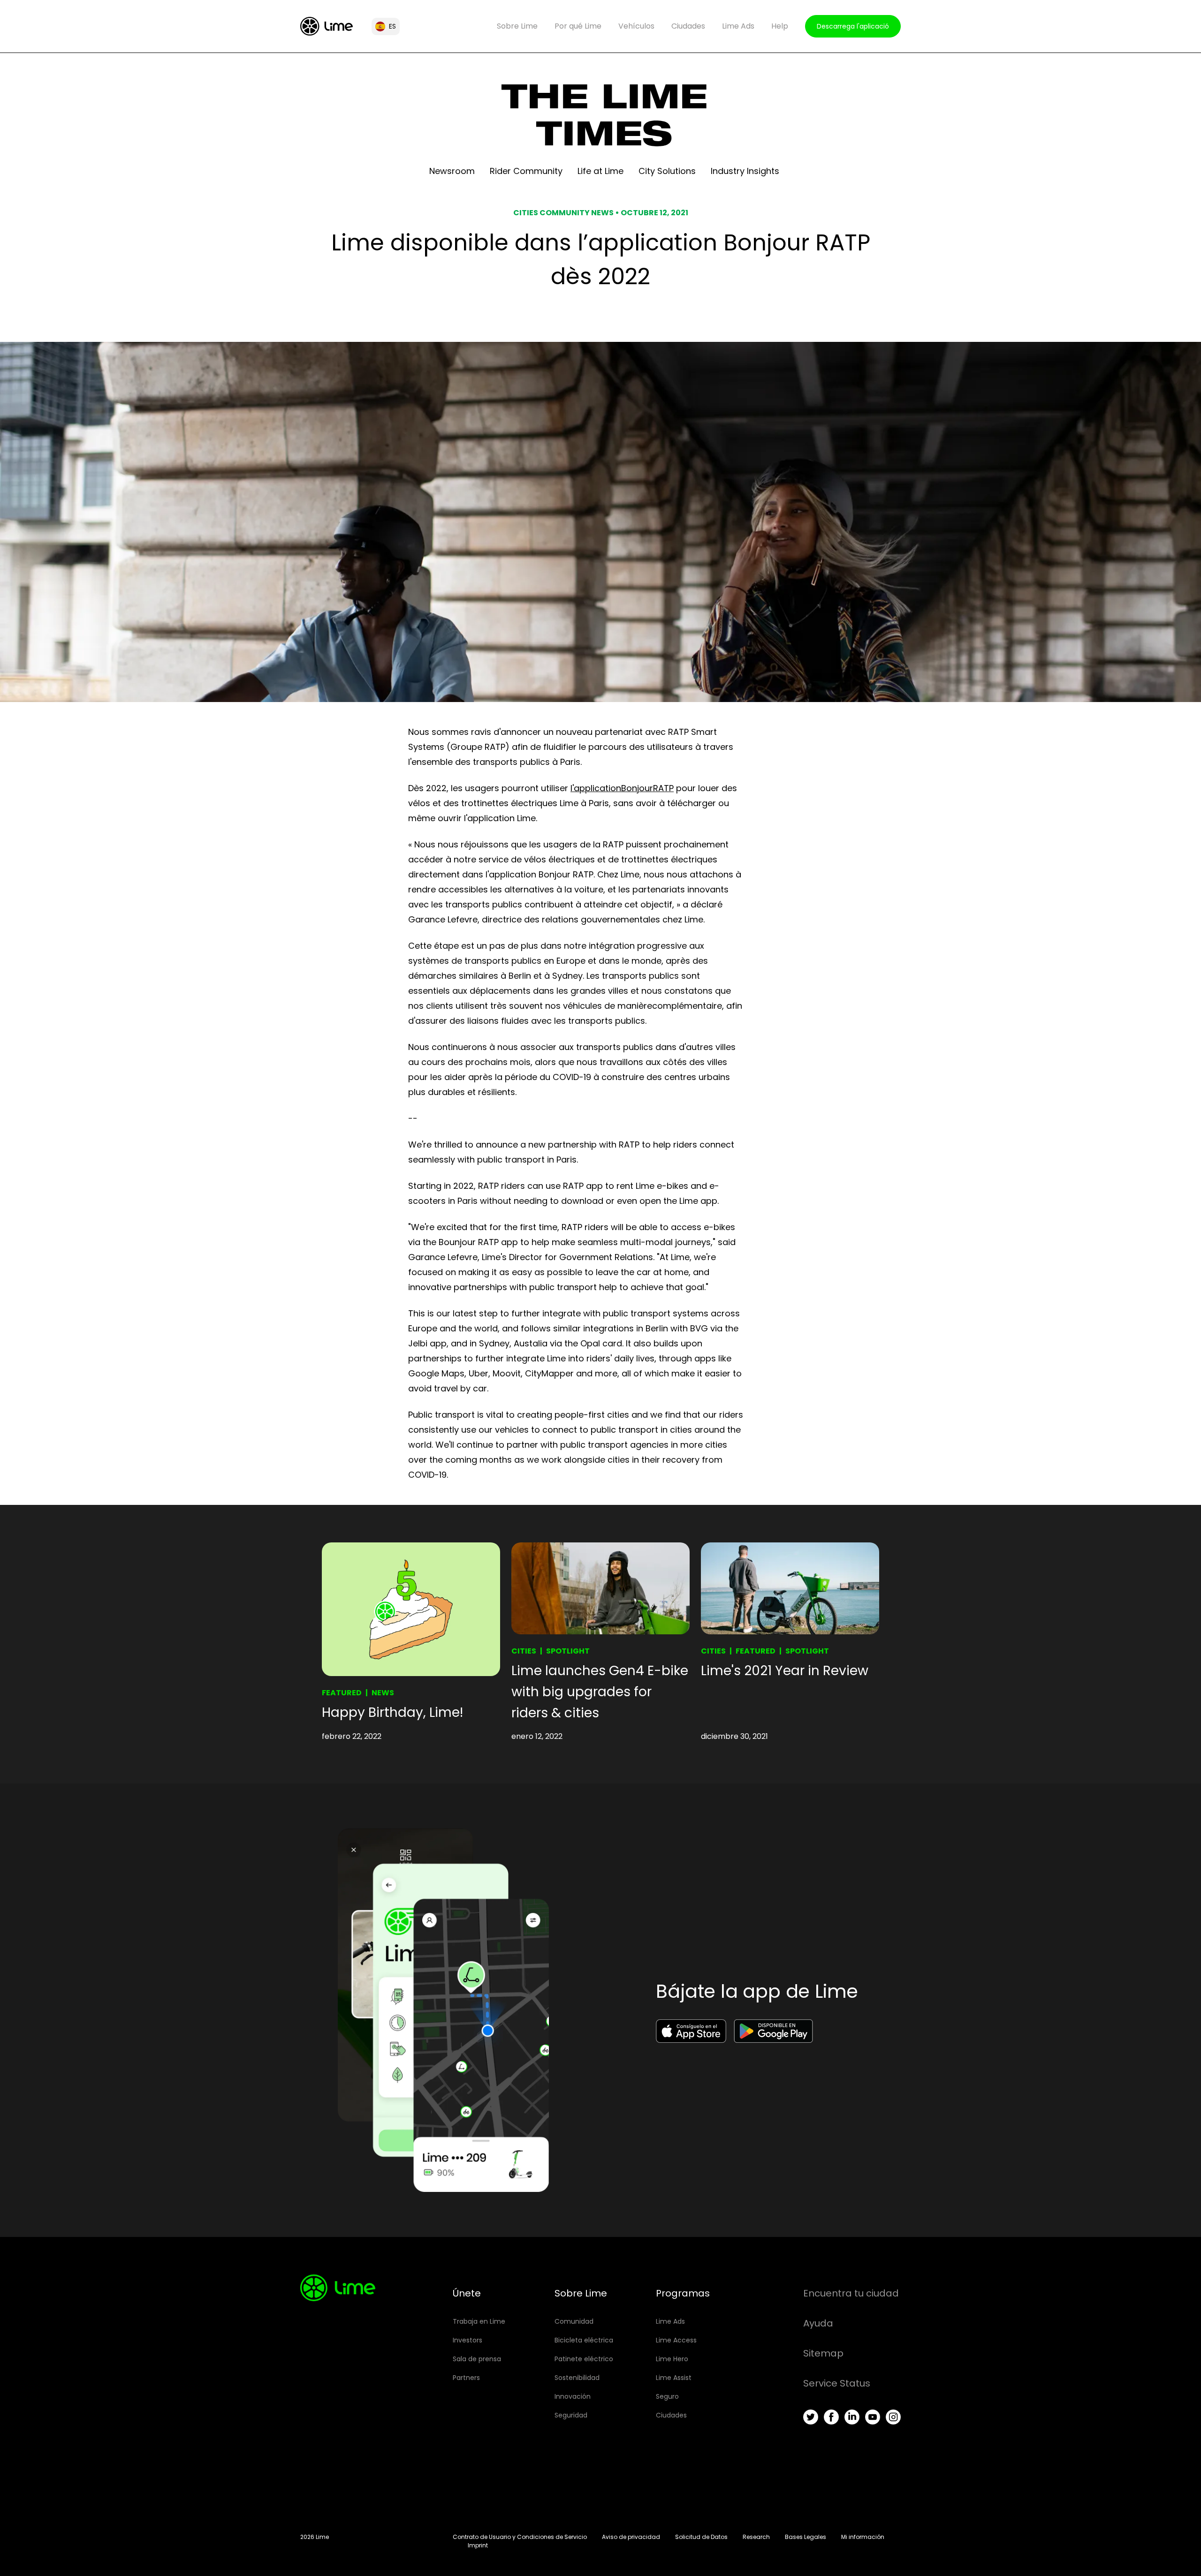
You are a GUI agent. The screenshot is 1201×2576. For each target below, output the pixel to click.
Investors (467, 2340)
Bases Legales (806, 2537)
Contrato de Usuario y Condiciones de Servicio (520, 2537)
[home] (327, 26)
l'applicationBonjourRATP (622, 788)
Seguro (667, 2396)
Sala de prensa (477, 2359)
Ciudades (688, 26)
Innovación (573, 2396)
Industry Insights (745, 171)
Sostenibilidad (577, 2378)
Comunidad (574, 2321)
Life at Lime (600, 171)
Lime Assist (674, 2378)
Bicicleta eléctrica (584, 2340)
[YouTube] (873, 2417)
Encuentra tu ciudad (851, 2293)
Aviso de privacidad (631, 2537)
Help (780, 26)
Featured (342, 1693)
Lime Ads (738, 26)
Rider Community (526, 171)
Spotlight (568, 1651)
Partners (466, 2378)
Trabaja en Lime (479, 2321)
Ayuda (818, 2323)
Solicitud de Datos (701, 2537)
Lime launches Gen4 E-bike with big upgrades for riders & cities (600, 1692)
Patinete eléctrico (584, 2359)
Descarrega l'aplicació (853, 26)
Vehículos (636, 26)
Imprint (478, 2545)
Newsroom (452, 171)
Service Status (837, 2383)
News (383, 1693)
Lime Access (676, 2340)
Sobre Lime (517, 26)
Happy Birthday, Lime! (392, 1712)
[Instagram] (893, 2417)
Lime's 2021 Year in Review (785, 1671)
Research (756, 2537)
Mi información (863, 2537)
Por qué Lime (578, 26)
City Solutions (667, 171)
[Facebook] (831, 2417)
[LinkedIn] (852, 2417)
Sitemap (823, 2353)
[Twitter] (811, 2417)
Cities (524, 1651)
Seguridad (571, 2415)
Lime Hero (672, 2359)
